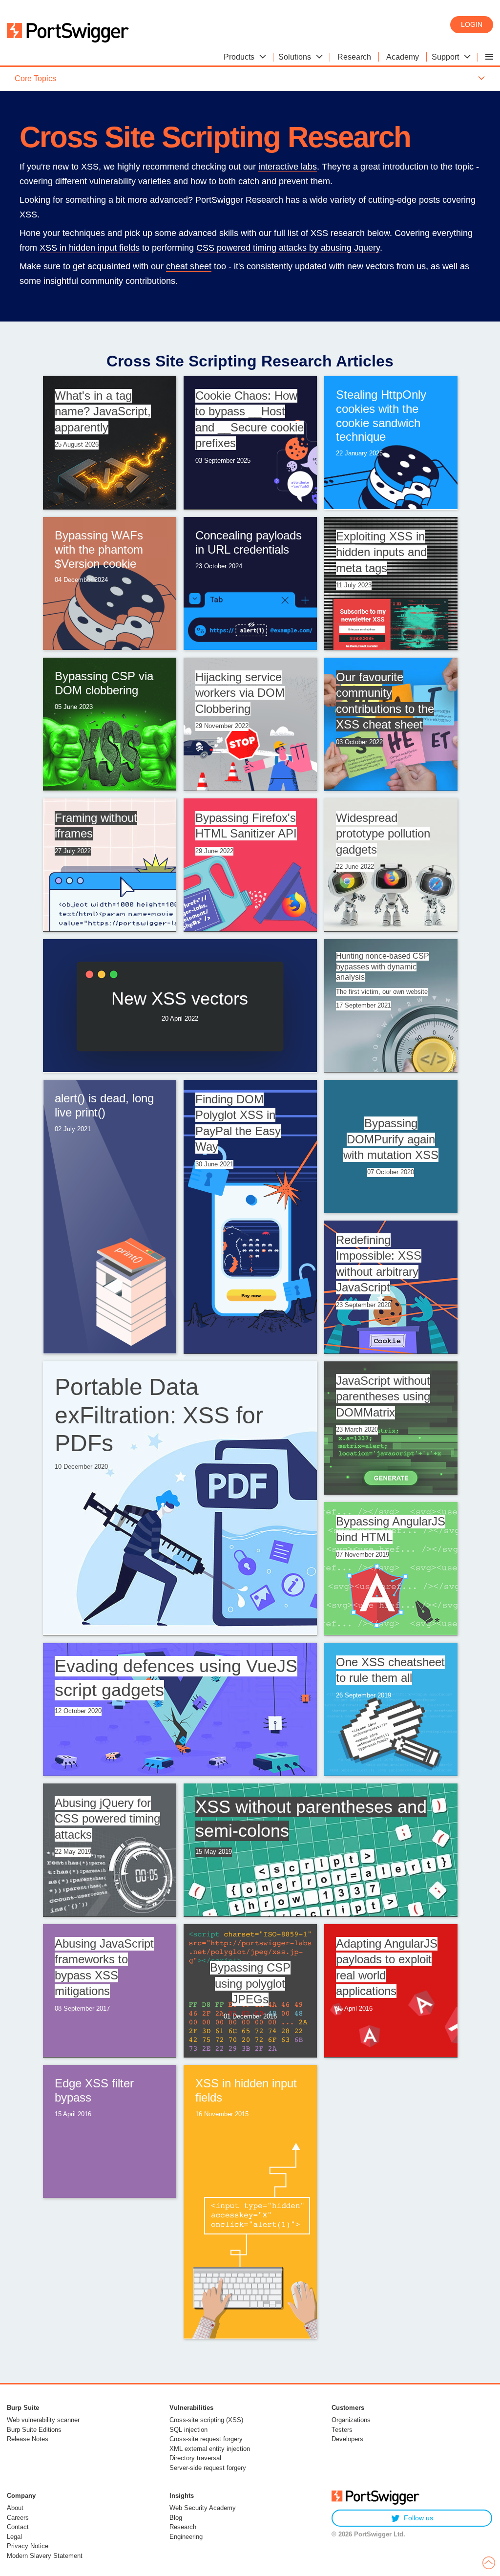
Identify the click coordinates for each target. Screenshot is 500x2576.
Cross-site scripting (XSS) (206, 2420)
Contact (18, 2527)
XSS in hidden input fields (90, 248)
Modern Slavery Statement (45, 2556)
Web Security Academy (203, 2508)
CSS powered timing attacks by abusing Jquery (288, 248)
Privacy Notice (28, 2546)
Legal (14, 2537)
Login (472, 24)
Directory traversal (195, 2458)
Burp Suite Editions (34, 2430)
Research (183, 2527)
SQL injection (188, 2430)
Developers (347, 2439)
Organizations (351, 2420)
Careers (18, 2518)
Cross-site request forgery (206, 2439)
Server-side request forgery (208, 2468)
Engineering (186, 2537)
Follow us (418, 2518)
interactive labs (288, 167)
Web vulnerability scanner (43, 2420)
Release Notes (28, 2439)
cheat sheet (189, 266)
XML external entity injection (210, 2449)
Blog (176, 2518)
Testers (342, 2430)
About (15, 2508)
